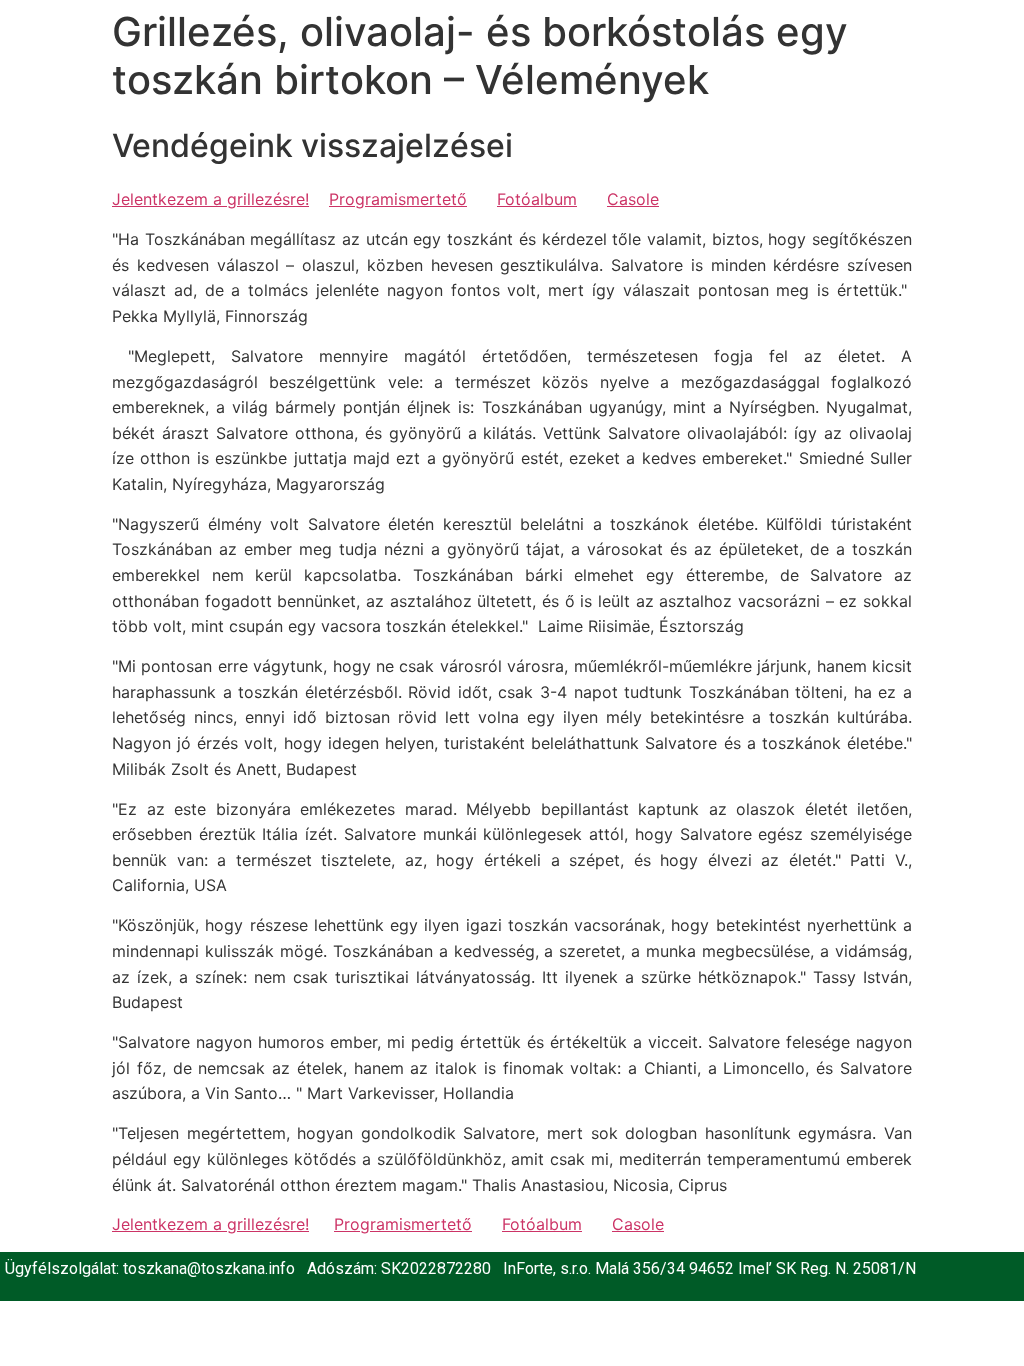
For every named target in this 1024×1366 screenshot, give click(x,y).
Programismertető (398, 199)
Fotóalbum (537, 199)
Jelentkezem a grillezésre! (210, 199)
